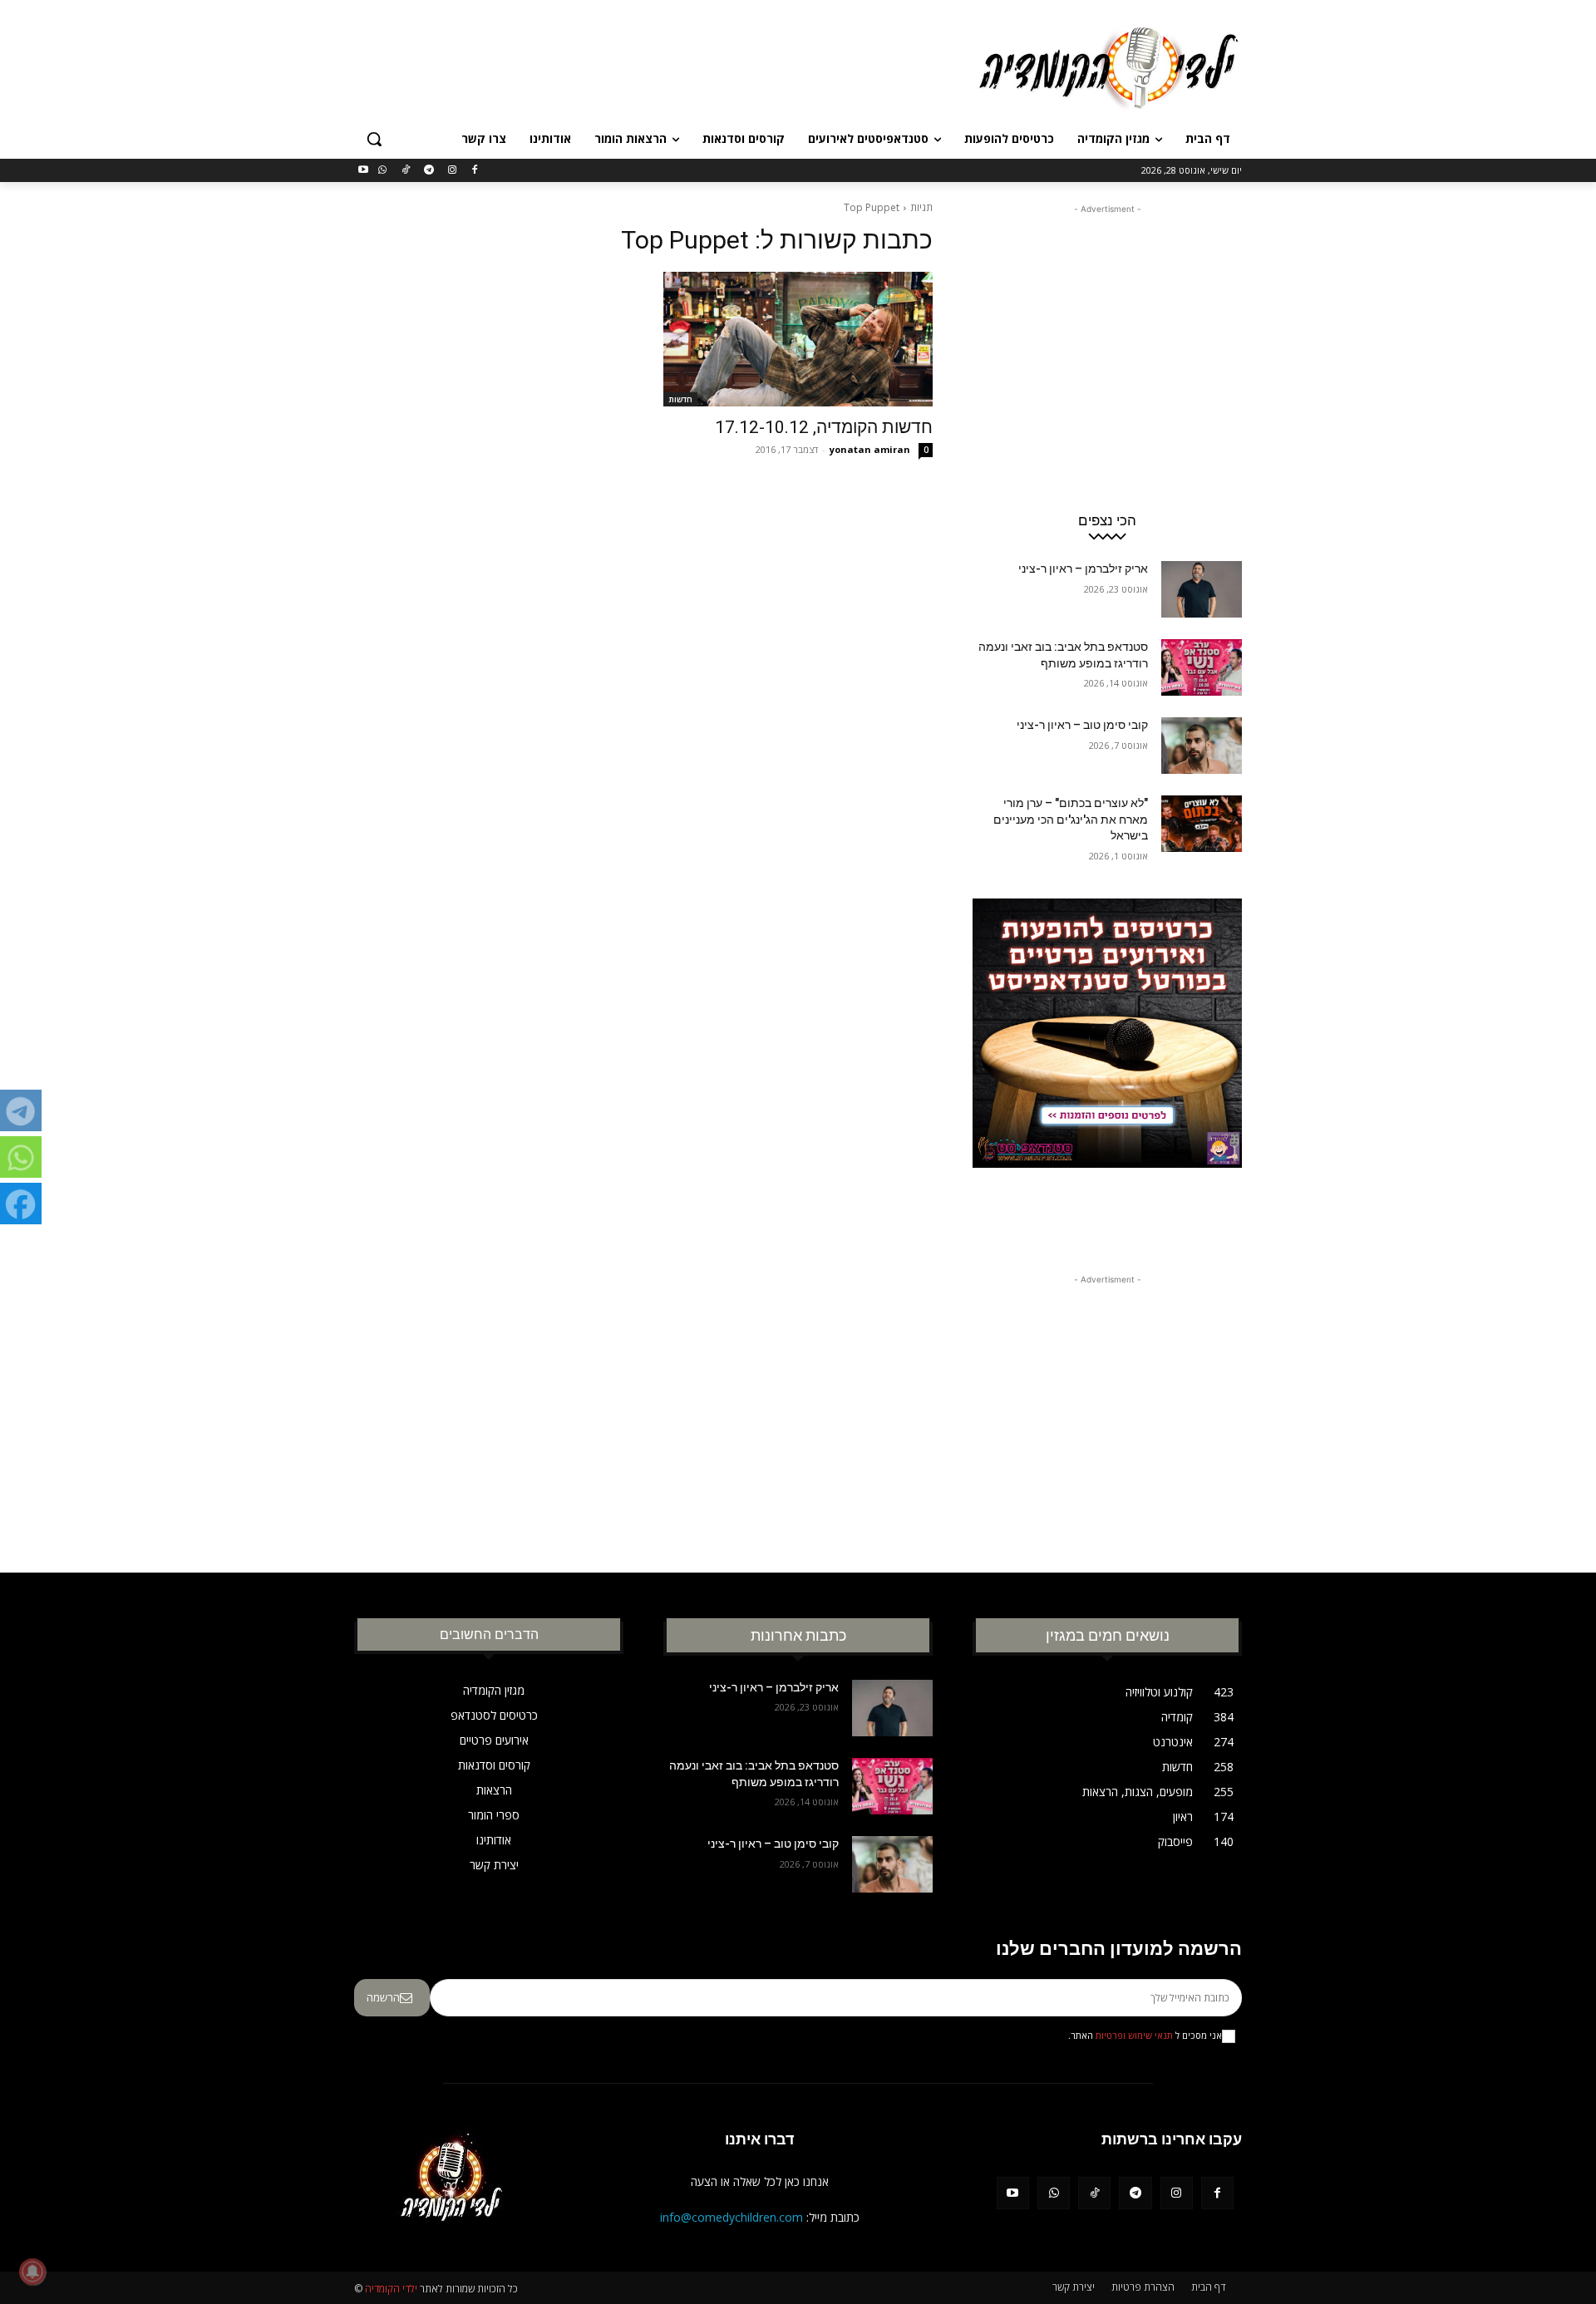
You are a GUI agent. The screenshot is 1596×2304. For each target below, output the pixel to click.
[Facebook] (475, 171)
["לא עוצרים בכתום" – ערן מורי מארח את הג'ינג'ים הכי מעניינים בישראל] (1202, 824)
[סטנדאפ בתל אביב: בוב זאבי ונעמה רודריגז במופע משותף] (1202, 667)
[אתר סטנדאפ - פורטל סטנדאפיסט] (1107, 1065)
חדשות (680, 399)
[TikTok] (406, 171)
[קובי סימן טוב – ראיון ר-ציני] (1202, 746)
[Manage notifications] (32, 2272)
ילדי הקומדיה (391, 2289)
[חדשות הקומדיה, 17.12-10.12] (798, 339)
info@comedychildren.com (731, 2217)
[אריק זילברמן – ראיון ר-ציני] (1202, 589)
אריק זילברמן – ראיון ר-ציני (1083, 569)
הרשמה (383, 1997)
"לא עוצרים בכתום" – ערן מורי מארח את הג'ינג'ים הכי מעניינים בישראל (1071, 819)
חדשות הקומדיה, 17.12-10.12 (824, 427)
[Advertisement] (673, 66)
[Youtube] (364, 171)
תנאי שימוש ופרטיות (1134, 2036)
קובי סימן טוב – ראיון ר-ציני (1082, 725)
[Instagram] (452, 171)
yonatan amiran (870, 449)
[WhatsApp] (383, 171)
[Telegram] (429, 171)
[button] (374, 139)
